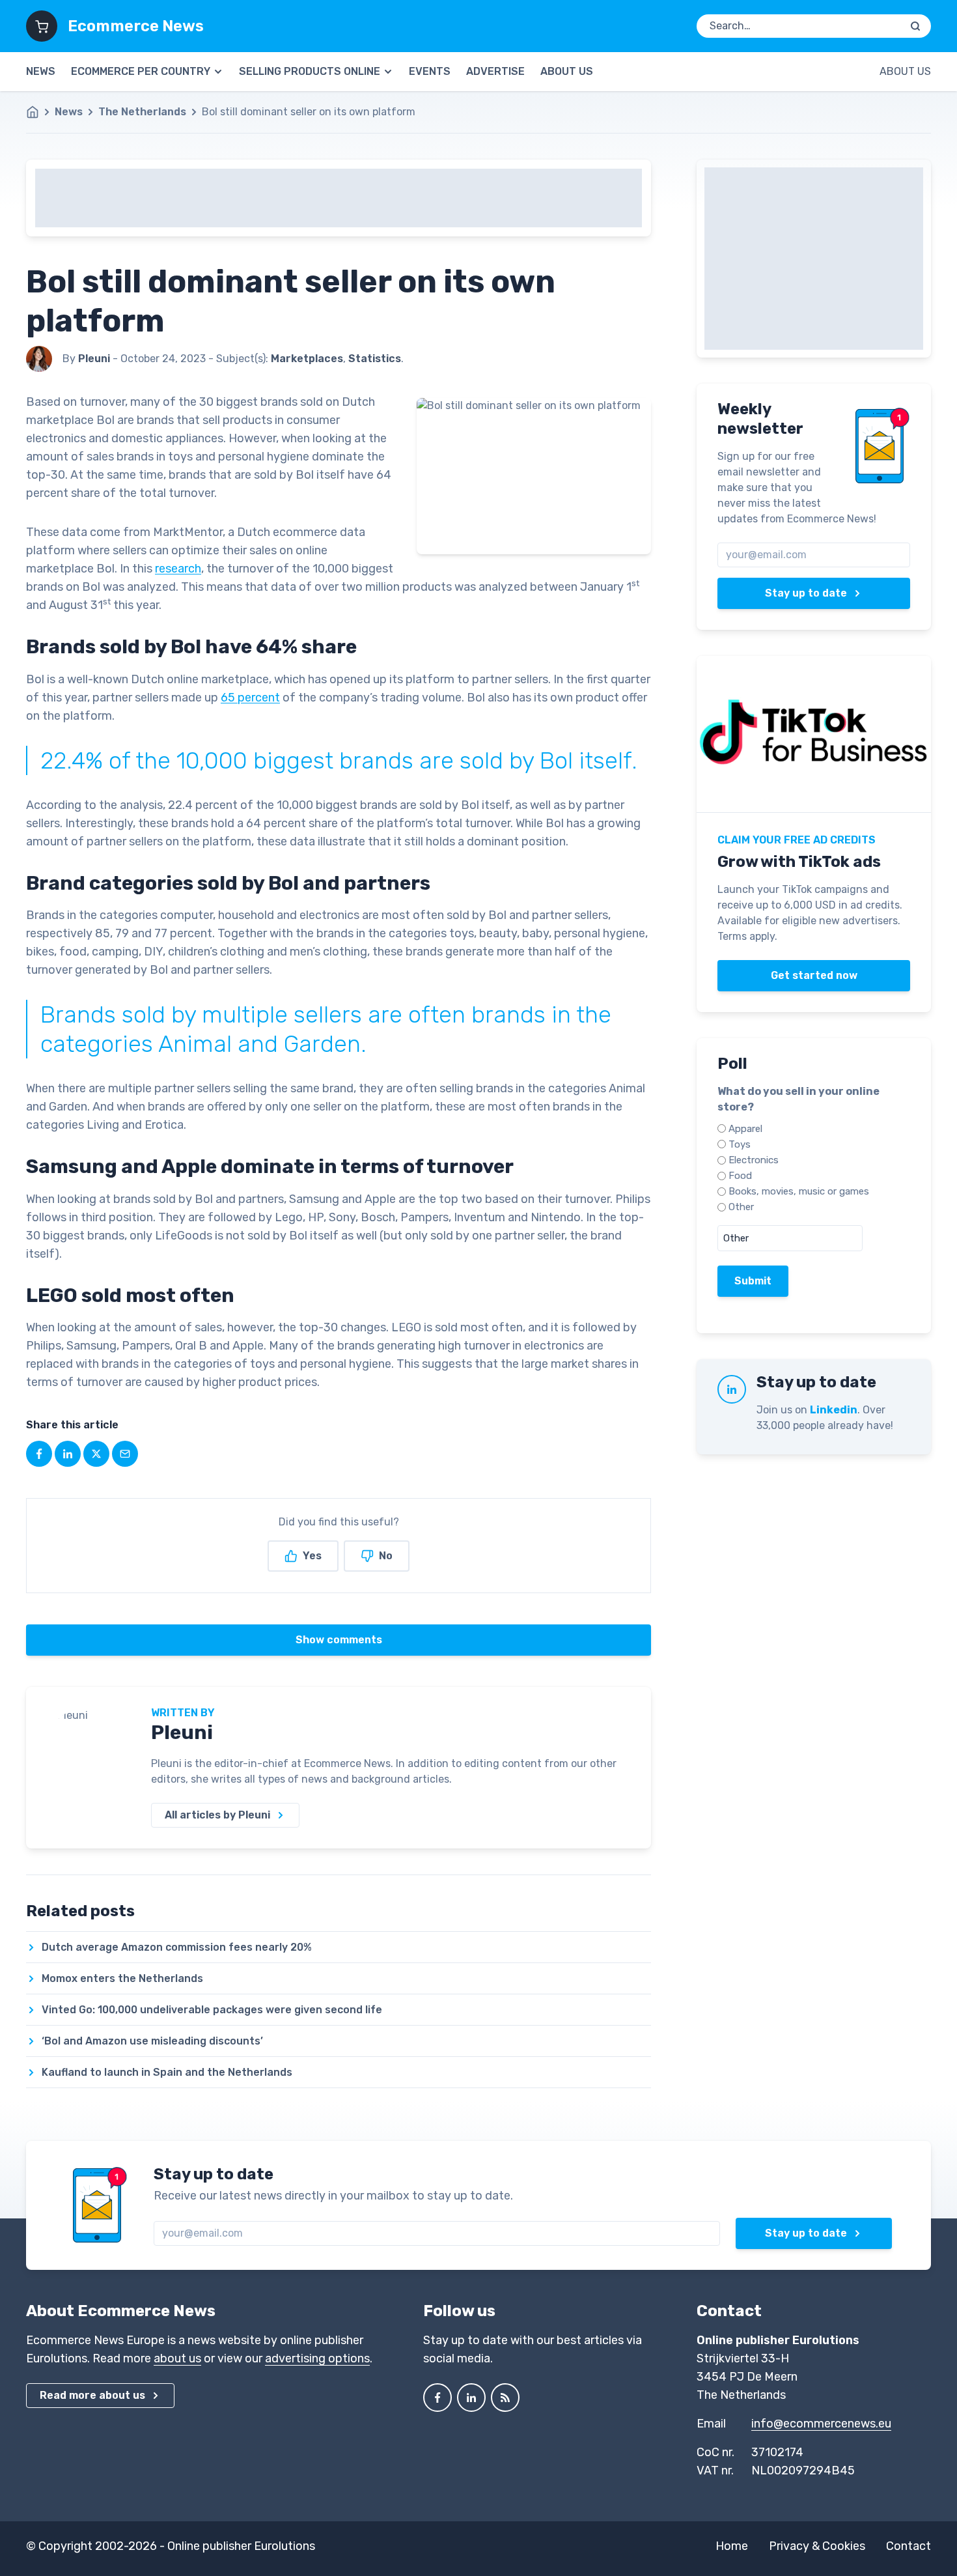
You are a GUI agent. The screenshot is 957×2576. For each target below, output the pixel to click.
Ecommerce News (136, 26)
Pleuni (182, 1733)
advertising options (317, 2358)
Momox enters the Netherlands (122, 1978)
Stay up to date (806, 593)
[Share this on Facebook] (39, 1454)
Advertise (495, 71)
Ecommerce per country (141, 71)
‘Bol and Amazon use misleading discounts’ (152, 2041)
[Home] (39, 112)
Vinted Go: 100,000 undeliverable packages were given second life (212, 2010)
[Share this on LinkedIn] (68, 1454)
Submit (753, 1281)
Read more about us (92, 2395)
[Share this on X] (96, 1454)
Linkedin (834, 1410)
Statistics (375, 359)
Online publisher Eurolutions (241, 2546)
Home (732, 2546)
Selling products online (310, 71)
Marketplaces (307, 359)
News (41, 71)
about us (177, 2358)
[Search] (915, 26)
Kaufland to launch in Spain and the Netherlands (167, 2072)
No (386, 1556)
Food (740, 1176)
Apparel (745, 1129)
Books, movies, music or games (799, 1191)
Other (741, 1207)
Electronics (754, 1160)
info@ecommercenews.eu (821, 2424)
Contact (908, 2546)
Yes (312, 1556)
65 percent (250, 698)
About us (567, 71)
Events (430, 71)
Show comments (339, 1640)
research (178, 569)
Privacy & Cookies (817, 2546)
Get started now (814, 975)
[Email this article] (125, 1454)
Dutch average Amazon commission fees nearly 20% (177, 1947)
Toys (740, 1144)
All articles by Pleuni (217, 1815)
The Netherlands (142, 112)
